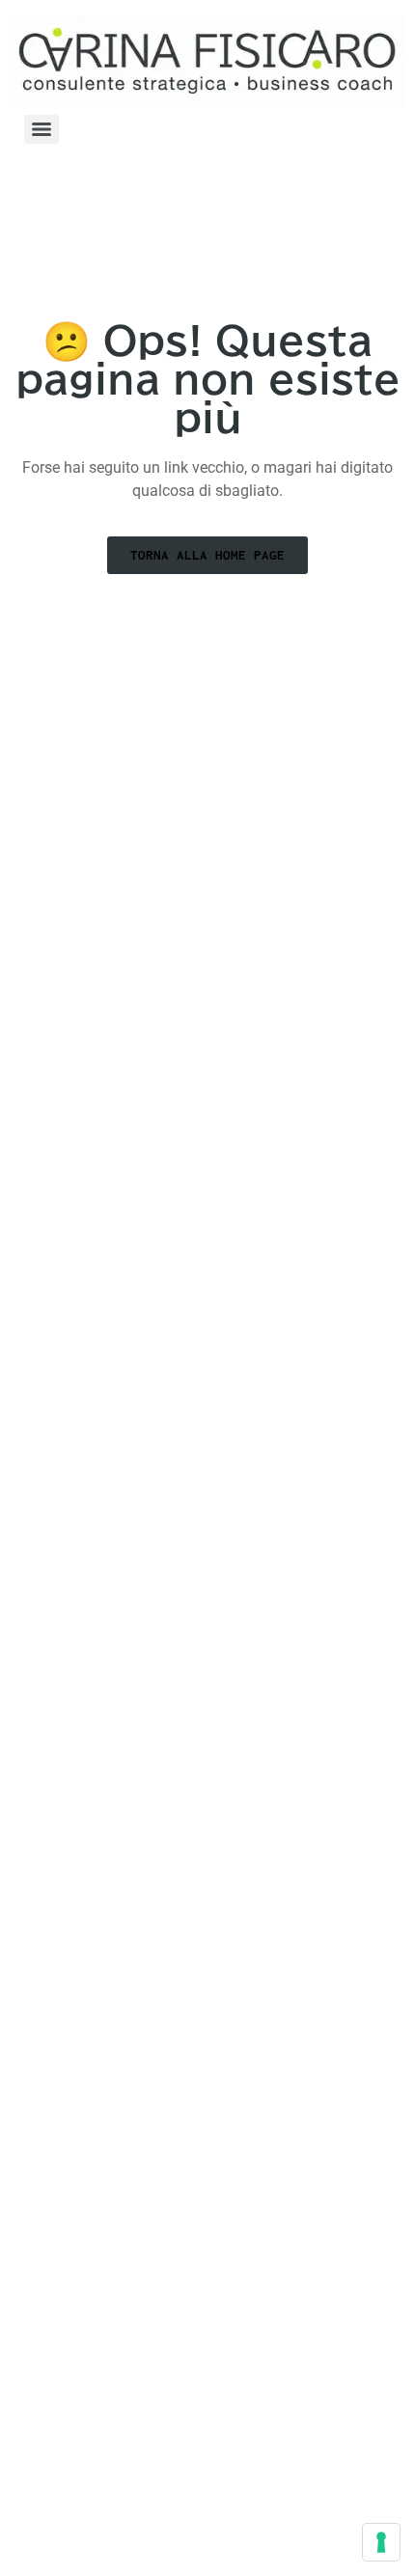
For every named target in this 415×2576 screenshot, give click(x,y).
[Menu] (41, 129)
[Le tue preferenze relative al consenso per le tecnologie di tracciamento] (381, 2542)
